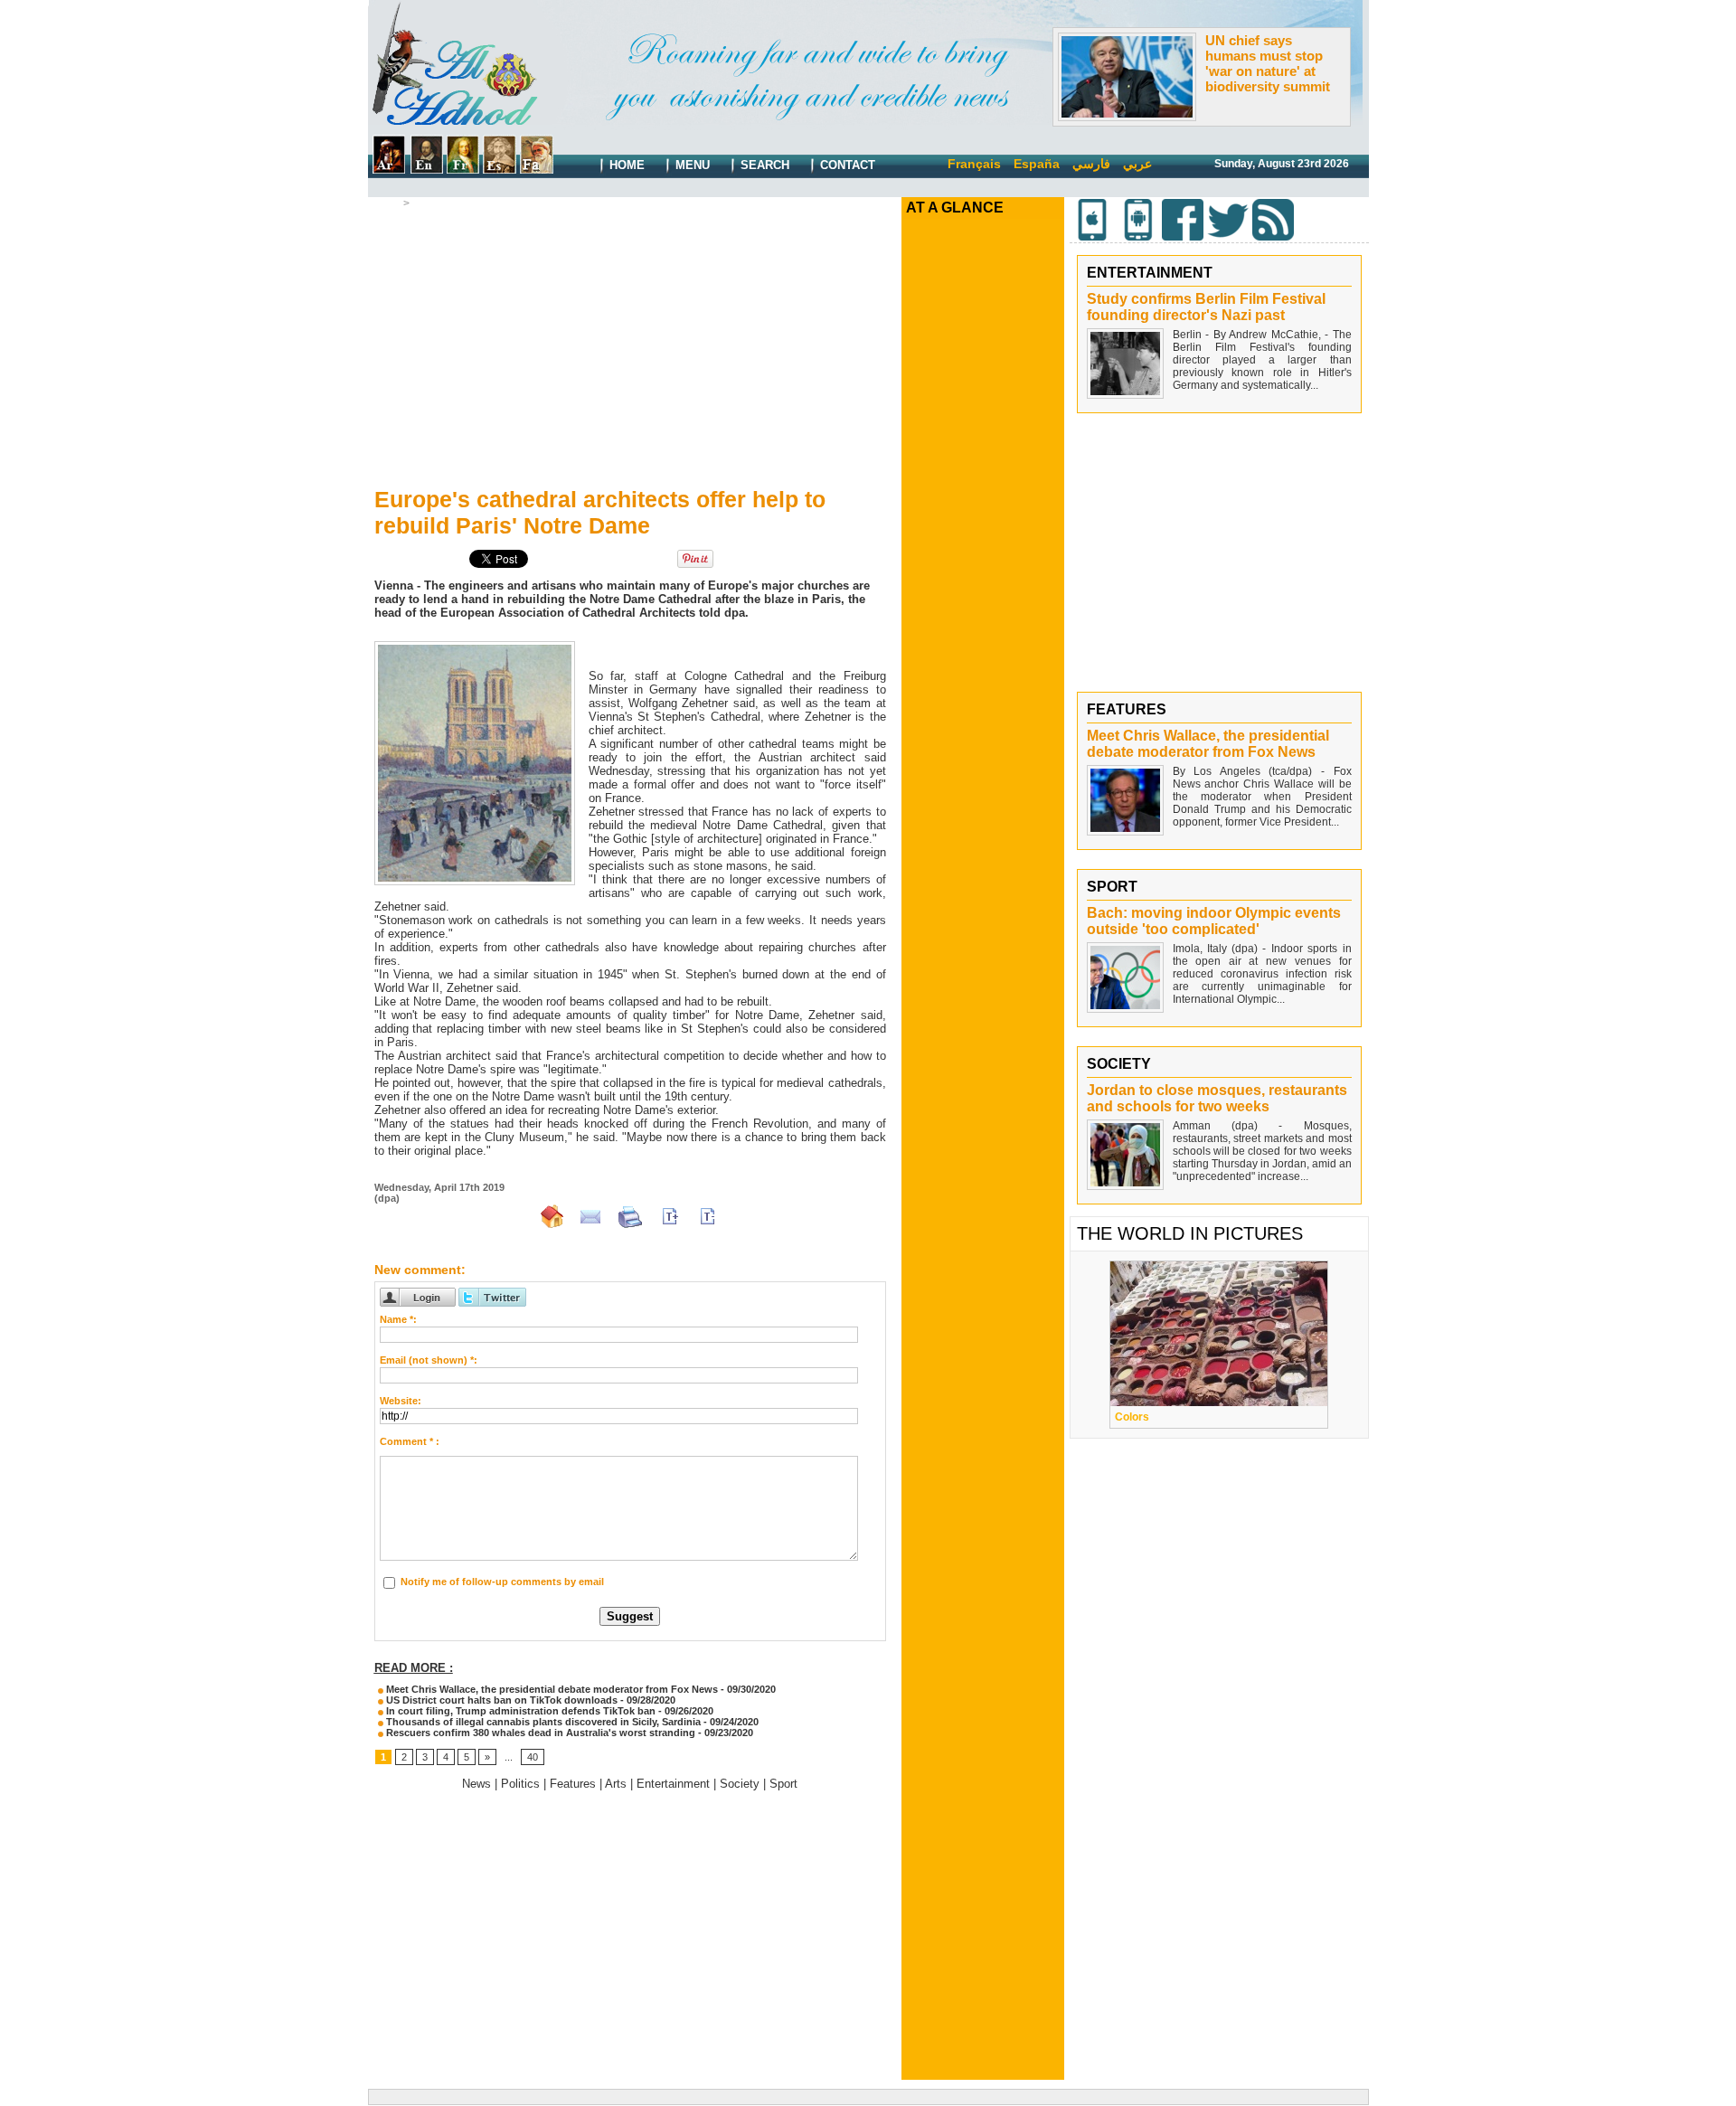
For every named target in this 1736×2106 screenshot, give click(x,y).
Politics (520, 1784)
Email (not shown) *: (429, 1360)
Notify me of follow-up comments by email (502, 1582)
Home (625, 165)
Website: (401, 1401)
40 (533, 1757)
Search (763, 165)
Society (740, 1784)
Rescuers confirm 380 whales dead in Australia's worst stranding (539, 1733)
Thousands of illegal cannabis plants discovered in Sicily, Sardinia (543, 1722)
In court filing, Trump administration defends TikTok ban (519, 1711)
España (1037, 164)
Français (974, 164)
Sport (783, 1784)
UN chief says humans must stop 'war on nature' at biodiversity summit (1268, 63)
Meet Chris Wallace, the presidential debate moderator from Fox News (551, 1689)
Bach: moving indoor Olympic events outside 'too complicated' (1214, 921)
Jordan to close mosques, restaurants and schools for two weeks (1217, 1098)
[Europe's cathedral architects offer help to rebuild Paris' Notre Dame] (475, 647)
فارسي (1091, 164)
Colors (1132, 1417)
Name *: (398, 1319)
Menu (691, 165)
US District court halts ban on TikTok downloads (500, 1700)
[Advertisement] (630, 345)
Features (437, 203)
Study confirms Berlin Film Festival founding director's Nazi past (1206, 307)
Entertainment (673, 1784)
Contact (846, 165)
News (476, 1784)
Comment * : (410, 1441)
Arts (616, 1784)
